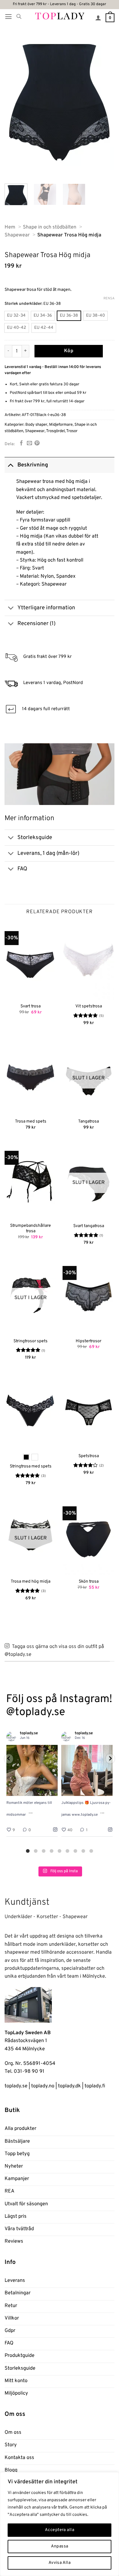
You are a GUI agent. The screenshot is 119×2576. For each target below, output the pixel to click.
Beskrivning (33, 465)
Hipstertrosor (88, 1341)
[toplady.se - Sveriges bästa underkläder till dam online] (60, 16)
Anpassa (60, 2546)
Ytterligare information (46, 608)
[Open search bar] (19, 17)
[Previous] (14, 105)
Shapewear (35, 431)
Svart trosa (31, 1006)
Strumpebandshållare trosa (31, 1228)
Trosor (72, 431)
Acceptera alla (60, 2530)
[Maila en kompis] (29, 444)
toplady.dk (69, 2086)
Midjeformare (61, 425)
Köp (69, 351)
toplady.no (43, 2086)
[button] (8, 17)
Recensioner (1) (36, 624)
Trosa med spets (31, 1121)
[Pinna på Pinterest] (37, 444)
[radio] (16, 316)
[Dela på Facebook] (22, 444)
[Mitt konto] (98, 18)
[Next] (105, 105)
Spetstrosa (89, 1456)
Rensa (109, 298)
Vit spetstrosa (89, 1006)
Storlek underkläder (23, 304)
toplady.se (16, 2086)
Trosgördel (55, 431)
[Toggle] (11, 465)
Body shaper (36, 425)
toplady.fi (95, 2086)
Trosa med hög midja (31, 1582)
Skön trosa (89, 1582)
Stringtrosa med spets (31, 1466)
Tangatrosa (88, 1121)
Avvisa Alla (60, 2563)
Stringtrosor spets (31, 1341)
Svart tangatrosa (89, 1226)
